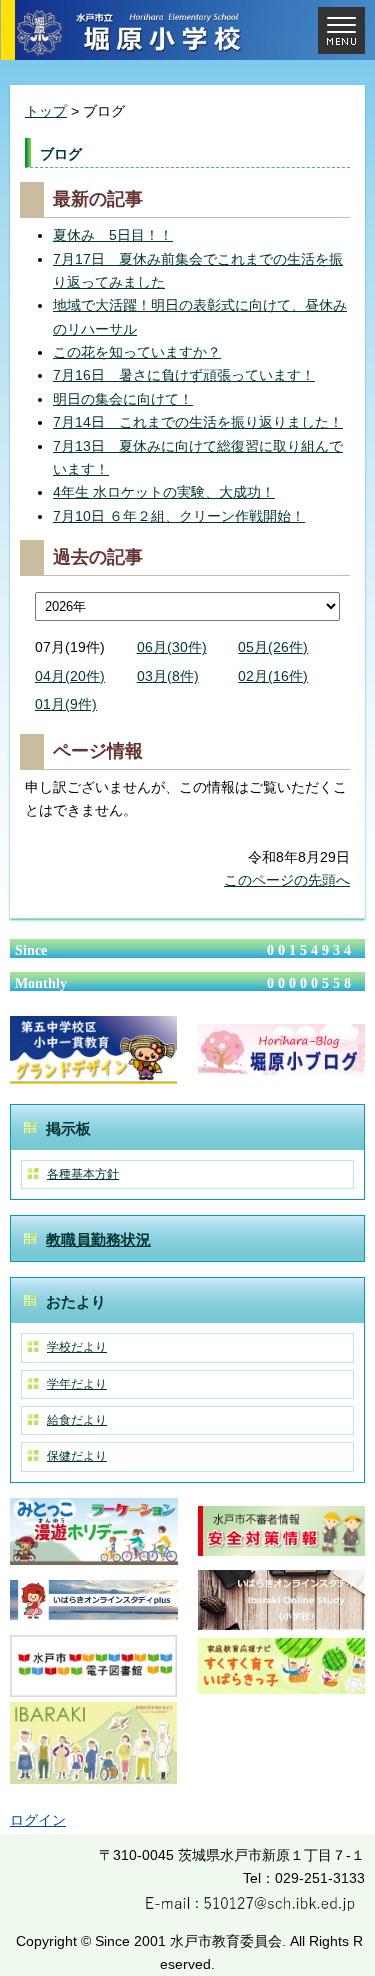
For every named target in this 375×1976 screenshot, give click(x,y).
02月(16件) (273, 676)
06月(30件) (172, 647)
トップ (46, 111)
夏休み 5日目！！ (113, 235)
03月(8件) (168, 676)
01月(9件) (66, 704)
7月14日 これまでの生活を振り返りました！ (198, 422)
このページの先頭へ (287, 880)
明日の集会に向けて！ (123, 399)
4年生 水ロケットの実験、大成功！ (164, 492)
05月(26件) (273, 647)
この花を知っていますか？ (137, 352)
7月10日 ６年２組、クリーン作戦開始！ (179, 516)
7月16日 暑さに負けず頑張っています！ (184, 375)
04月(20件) (70, 676)
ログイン (38, 1820)
